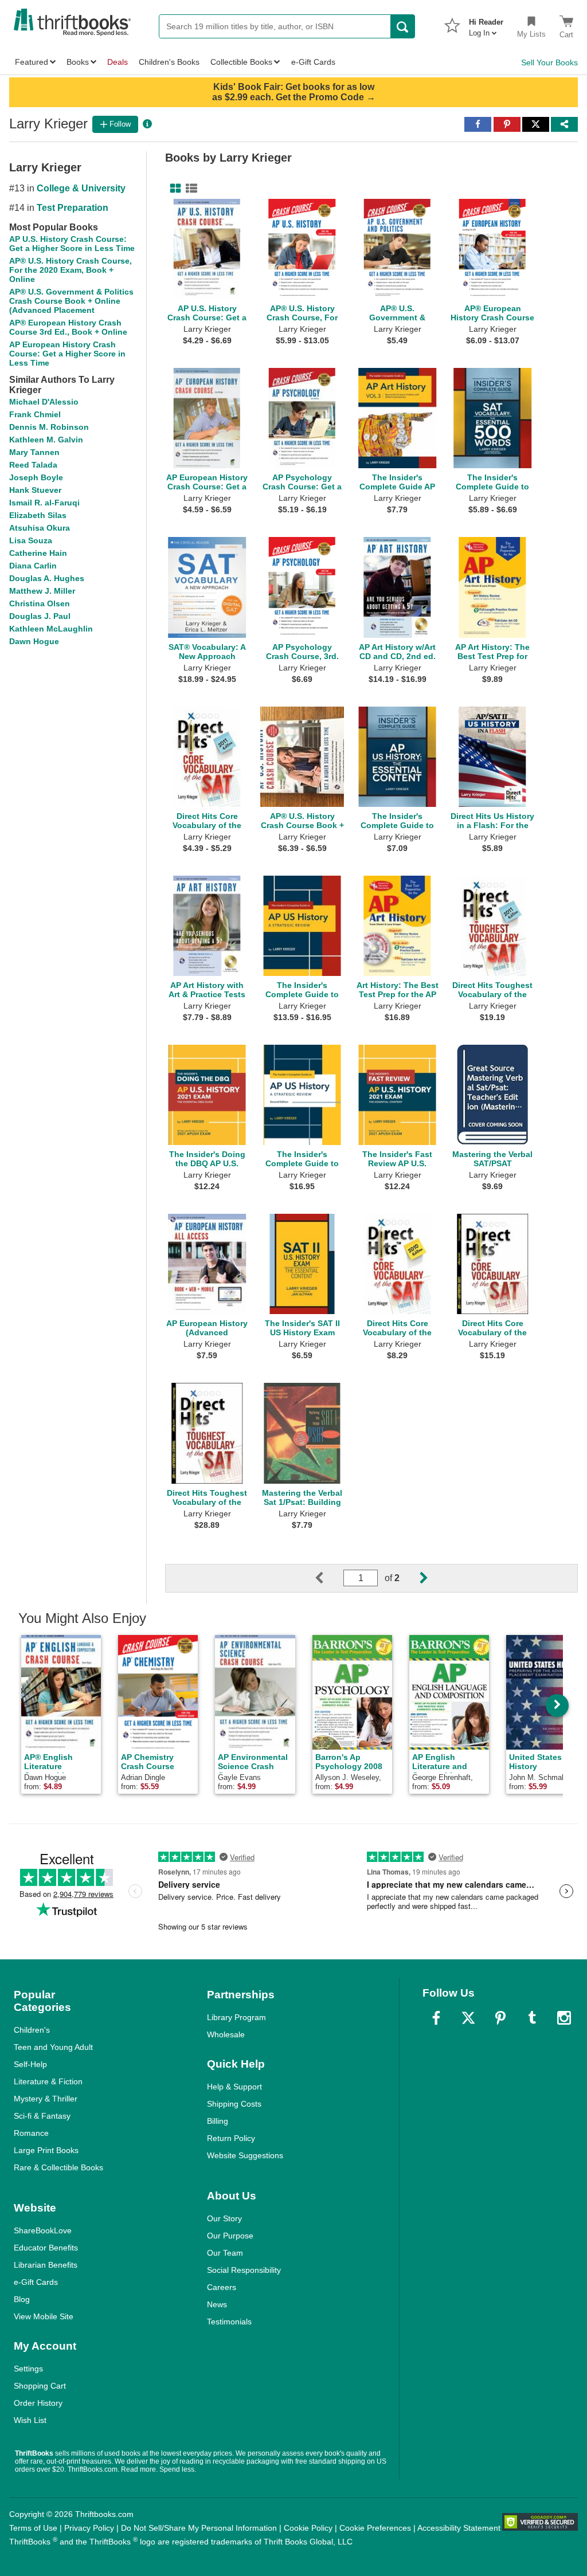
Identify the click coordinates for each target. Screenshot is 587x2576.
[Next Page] (414, 1578)
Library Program (236, 2017)
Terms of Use (33, 2528)
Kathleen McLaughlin (51, 629)
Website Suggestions (245, 2155)
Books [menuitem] (78, 62)
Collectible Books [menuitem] (241, 62)
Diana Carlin (33, 566)
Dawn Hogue (34, 641)
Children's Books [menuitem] (169, 62)
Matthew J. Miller (42, 591)
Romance (31, 2133)
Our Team (225, 2253)
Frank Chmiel (35, 414)
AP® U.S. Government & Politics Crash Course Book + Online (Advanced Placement (71, 301)
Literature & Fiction (48, 2081)
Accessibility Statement (459, 2528)
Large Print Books (46, 2150)
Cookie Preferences (375, 2528)
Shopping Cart (40, 2386)
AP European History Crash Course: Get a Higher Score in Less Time (67, 354)
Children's (32, 2030)
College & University (81, 188)
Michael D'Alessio (44, 402)
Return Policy (231, 2138)
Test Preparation (73, 208)
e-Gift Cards (36, 2282)
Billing (218, 2121)
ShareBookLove (43, 2230)
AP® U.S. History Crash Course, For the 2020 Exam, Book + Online (71, 270)
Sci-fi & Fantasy (42, 2116)
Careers (222, 2287)
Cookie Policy (308, 2528)
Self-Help (30, 2064)
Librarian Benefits (46, 2265)
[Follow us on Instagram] (564, 2018)
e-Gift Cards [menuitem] (313, 62)
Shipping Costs (234, 2104)
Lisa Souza (31, 540)
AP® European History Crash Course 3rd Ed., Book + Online (68, 327)
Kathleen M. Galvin (46, 440)
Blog (22, 2299)
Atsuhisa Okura (40, 528)
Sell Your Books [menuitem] (549, 62)
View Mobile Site (44, 2316)
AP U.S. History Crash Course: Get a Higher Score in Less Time (72, 244)
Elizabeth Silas (38, 515)
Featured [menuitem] (32, 62)
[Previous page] (328, 1578)
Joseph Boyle (36, 477)
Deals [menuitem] (118, 62)
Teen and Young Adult (53, 2047)
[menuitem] (486, 24)
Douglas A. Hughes (47, 578)
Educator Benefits (46, 2248)
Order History (38, 2403)
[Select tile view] (189, 189)
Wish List (30, 2420)
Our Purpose (230, 2236)
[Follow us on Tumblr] (532, 2018)
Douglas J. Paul (40, 616)
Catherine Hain (38, 553)
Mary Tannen (34, 452)
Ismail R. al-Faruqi (44, 503)
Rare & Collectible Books (58, 2167)
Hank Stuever (35, 490)
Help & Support (234, 2087)
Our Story (224, 2218)
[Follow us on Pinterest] (500, 2018)
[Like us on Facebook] (436, 2018)
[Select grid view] (173, 189)
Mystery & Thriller (46, 2099)
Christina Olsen (40, 603)
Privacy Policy (89, 2528)
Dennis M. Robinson (49, 427)
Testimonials (229, 2322)
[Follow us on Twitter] (468, 2018)
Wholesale (226, 2034)
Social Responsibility (244, 2270)
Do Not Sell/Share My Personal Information (199, 2528)
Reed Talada (33, 465)
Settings (28, 2369)
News (217, 2304)
